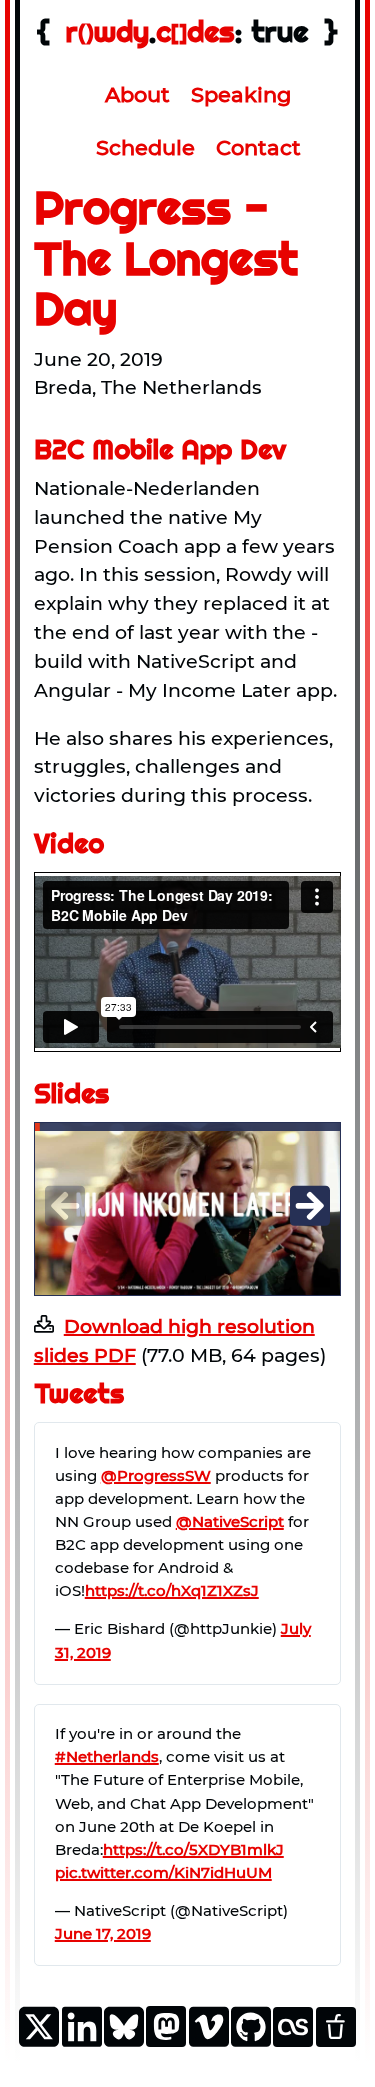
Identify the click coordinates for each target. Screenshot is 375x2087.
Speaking (241, 94)
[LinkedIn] (82, 2043)
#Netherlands (107, 1756)
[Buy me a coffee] (336, 2040)
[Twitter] (39, 2043)
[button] (310, 1206)
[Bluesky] (124, 2043)
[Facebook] (166, 2040)
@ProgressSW (156, 1475)
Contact (258, 147)
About (137, 94)
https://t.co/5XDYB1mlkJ (193, 1849)
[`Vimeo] (209, 2043)
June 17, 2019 (103, 1933)
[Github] (251, 2043)
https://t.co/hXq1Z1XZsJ (172, 1590)
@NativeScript (230, 1521)
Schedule (145, 147)
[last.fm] (293, 2040)
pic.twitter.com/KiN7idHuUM (163, 1872)
